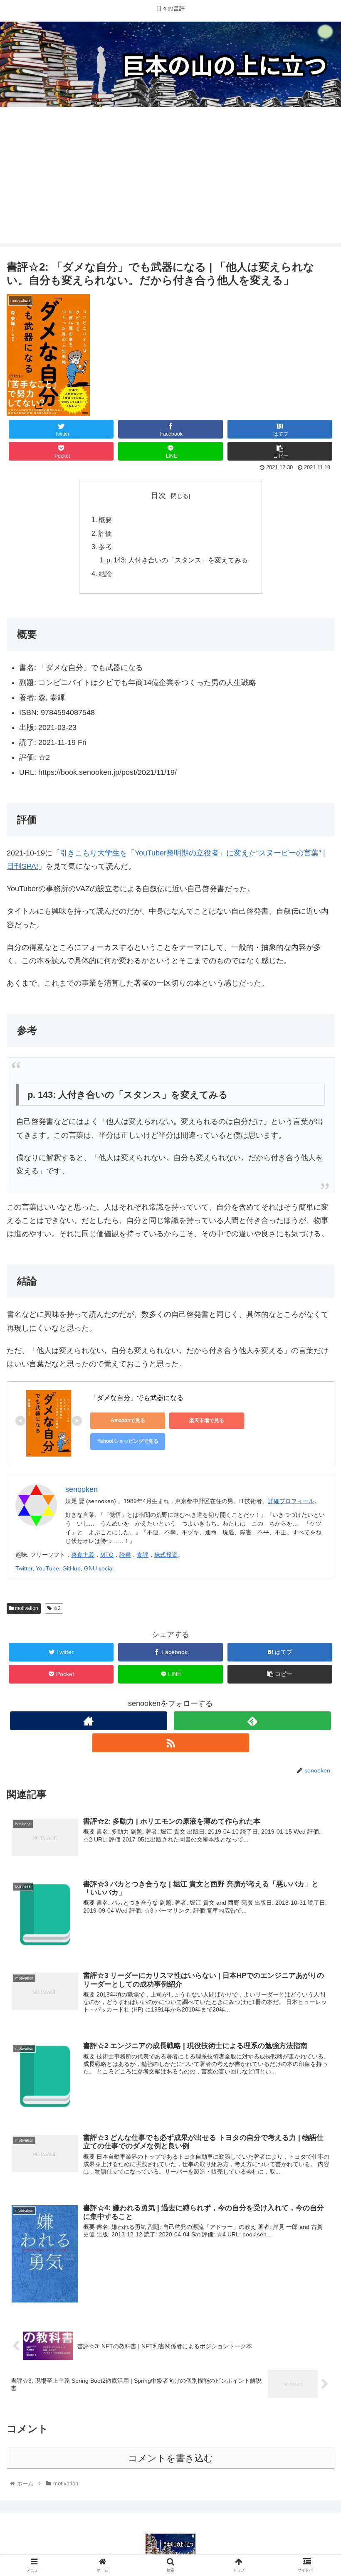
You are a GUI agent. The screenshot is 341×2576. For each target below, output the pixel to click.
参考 (105, 547)
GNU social (99, 1568)
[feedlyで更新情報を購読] (252, 1721)
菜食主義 (83, 1555)
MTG (107, 1555)
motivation (26, 1608)
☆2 (56, 1608)
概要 (105, 520)
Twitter (24, 1568)
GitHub (72, 1568)
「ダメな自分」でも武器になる (137, 1398)
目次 (158, 495)
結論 (105, 574)
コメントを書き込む (171, 2458)
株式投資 (166, 1555)
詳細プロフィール (291, 1501)
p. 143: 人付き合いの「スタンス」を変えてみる (177, 560)
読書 (125, 1555)
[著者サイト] (89, 1721)
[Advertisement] (170, 185)
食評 (143, 1555)
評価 (105, 533)
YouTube (47, 1568)
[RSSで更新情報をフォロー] (170, 1743)
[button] (315, 1417)
